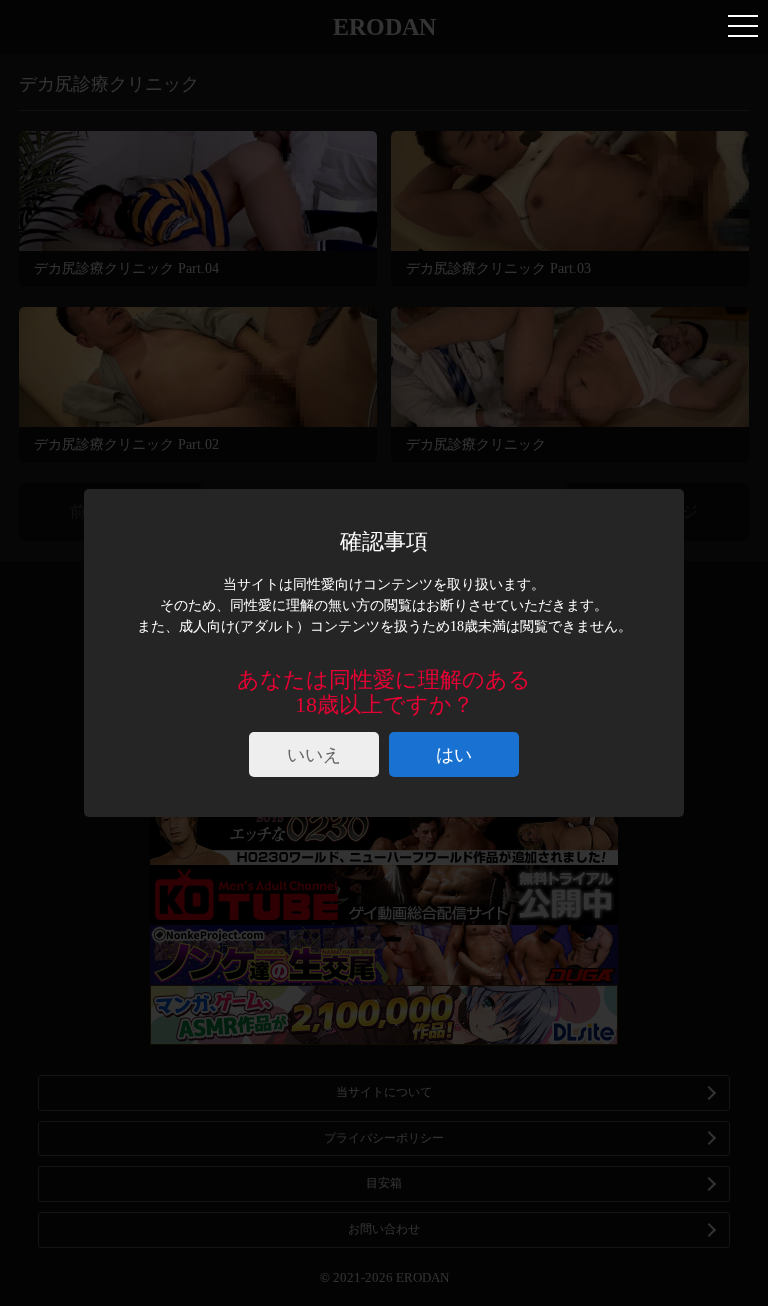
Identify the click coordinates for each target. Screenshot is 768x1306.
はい (454, 755)
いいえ (314, 755)
